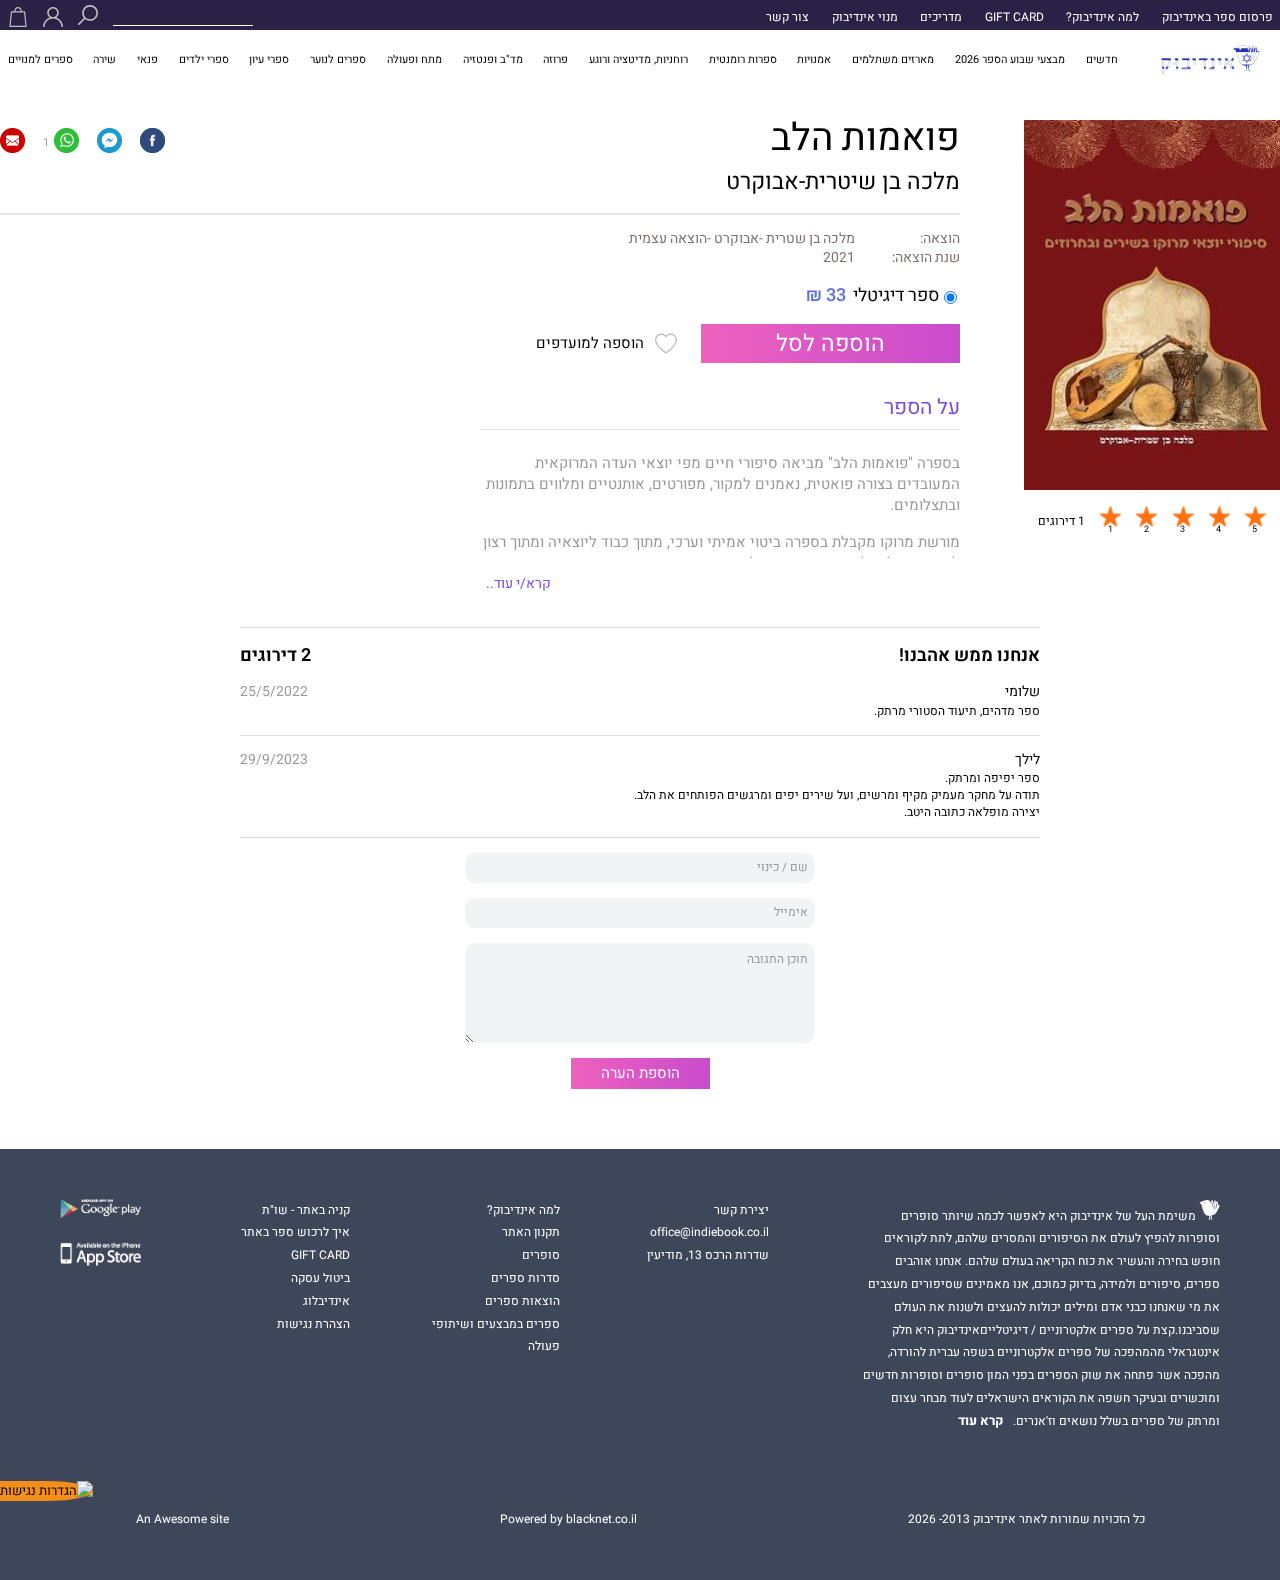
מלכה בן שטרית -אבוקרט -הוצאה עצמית (742, 239)
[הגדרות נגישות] (46, 1491)
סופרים (541, 1255)
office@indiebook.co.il (709, 1232)
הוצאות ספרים (522, 1301)
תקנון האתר (531, 1232)
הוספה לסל (830, 343)
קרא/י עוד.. (518, 584)
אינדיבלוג (326, 1301)
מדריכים (941, 17)
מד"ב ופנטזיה (493, 59)
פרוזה (555, 59)
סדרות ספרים (525, 1278)
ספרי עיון (269, 59)
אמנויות (814, 59)
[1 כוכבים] (1110, 516)
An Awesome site (182, 1519)
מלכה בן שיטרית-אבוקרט (843, 181)
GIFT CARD (1014, 17)
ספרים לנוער (338, 59)
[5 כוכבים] (1255, 516)
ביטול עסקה (320, 1278)
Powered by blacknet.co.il (568, 1519)
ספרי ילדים (204, 59)
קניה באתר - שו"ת (306, 1210)
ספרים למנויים (40, 59)
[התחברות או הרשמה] (53, 17)
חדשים (1102, 59)
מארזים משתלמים (893, 59)
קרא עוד (981, 1421)
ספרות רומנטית (743, 59)
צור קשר (787, 17)
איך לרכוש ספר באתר (295, 1232)
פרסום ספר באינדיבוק (1217, 17)
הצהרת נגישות (313, 1324)
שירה (104, 59)
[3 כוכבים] (1183, 516)
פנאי (147, 59)
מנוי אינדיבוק (865, 17)
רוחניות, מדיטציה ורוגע (638, 59)
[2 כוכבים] (1146, 516)
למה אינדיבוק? (1102, 17)
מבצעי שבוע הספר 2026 (1010, 59)
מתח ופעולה (414, 59)
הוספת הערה (640, 1073)
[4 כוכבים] (1219, 516)
